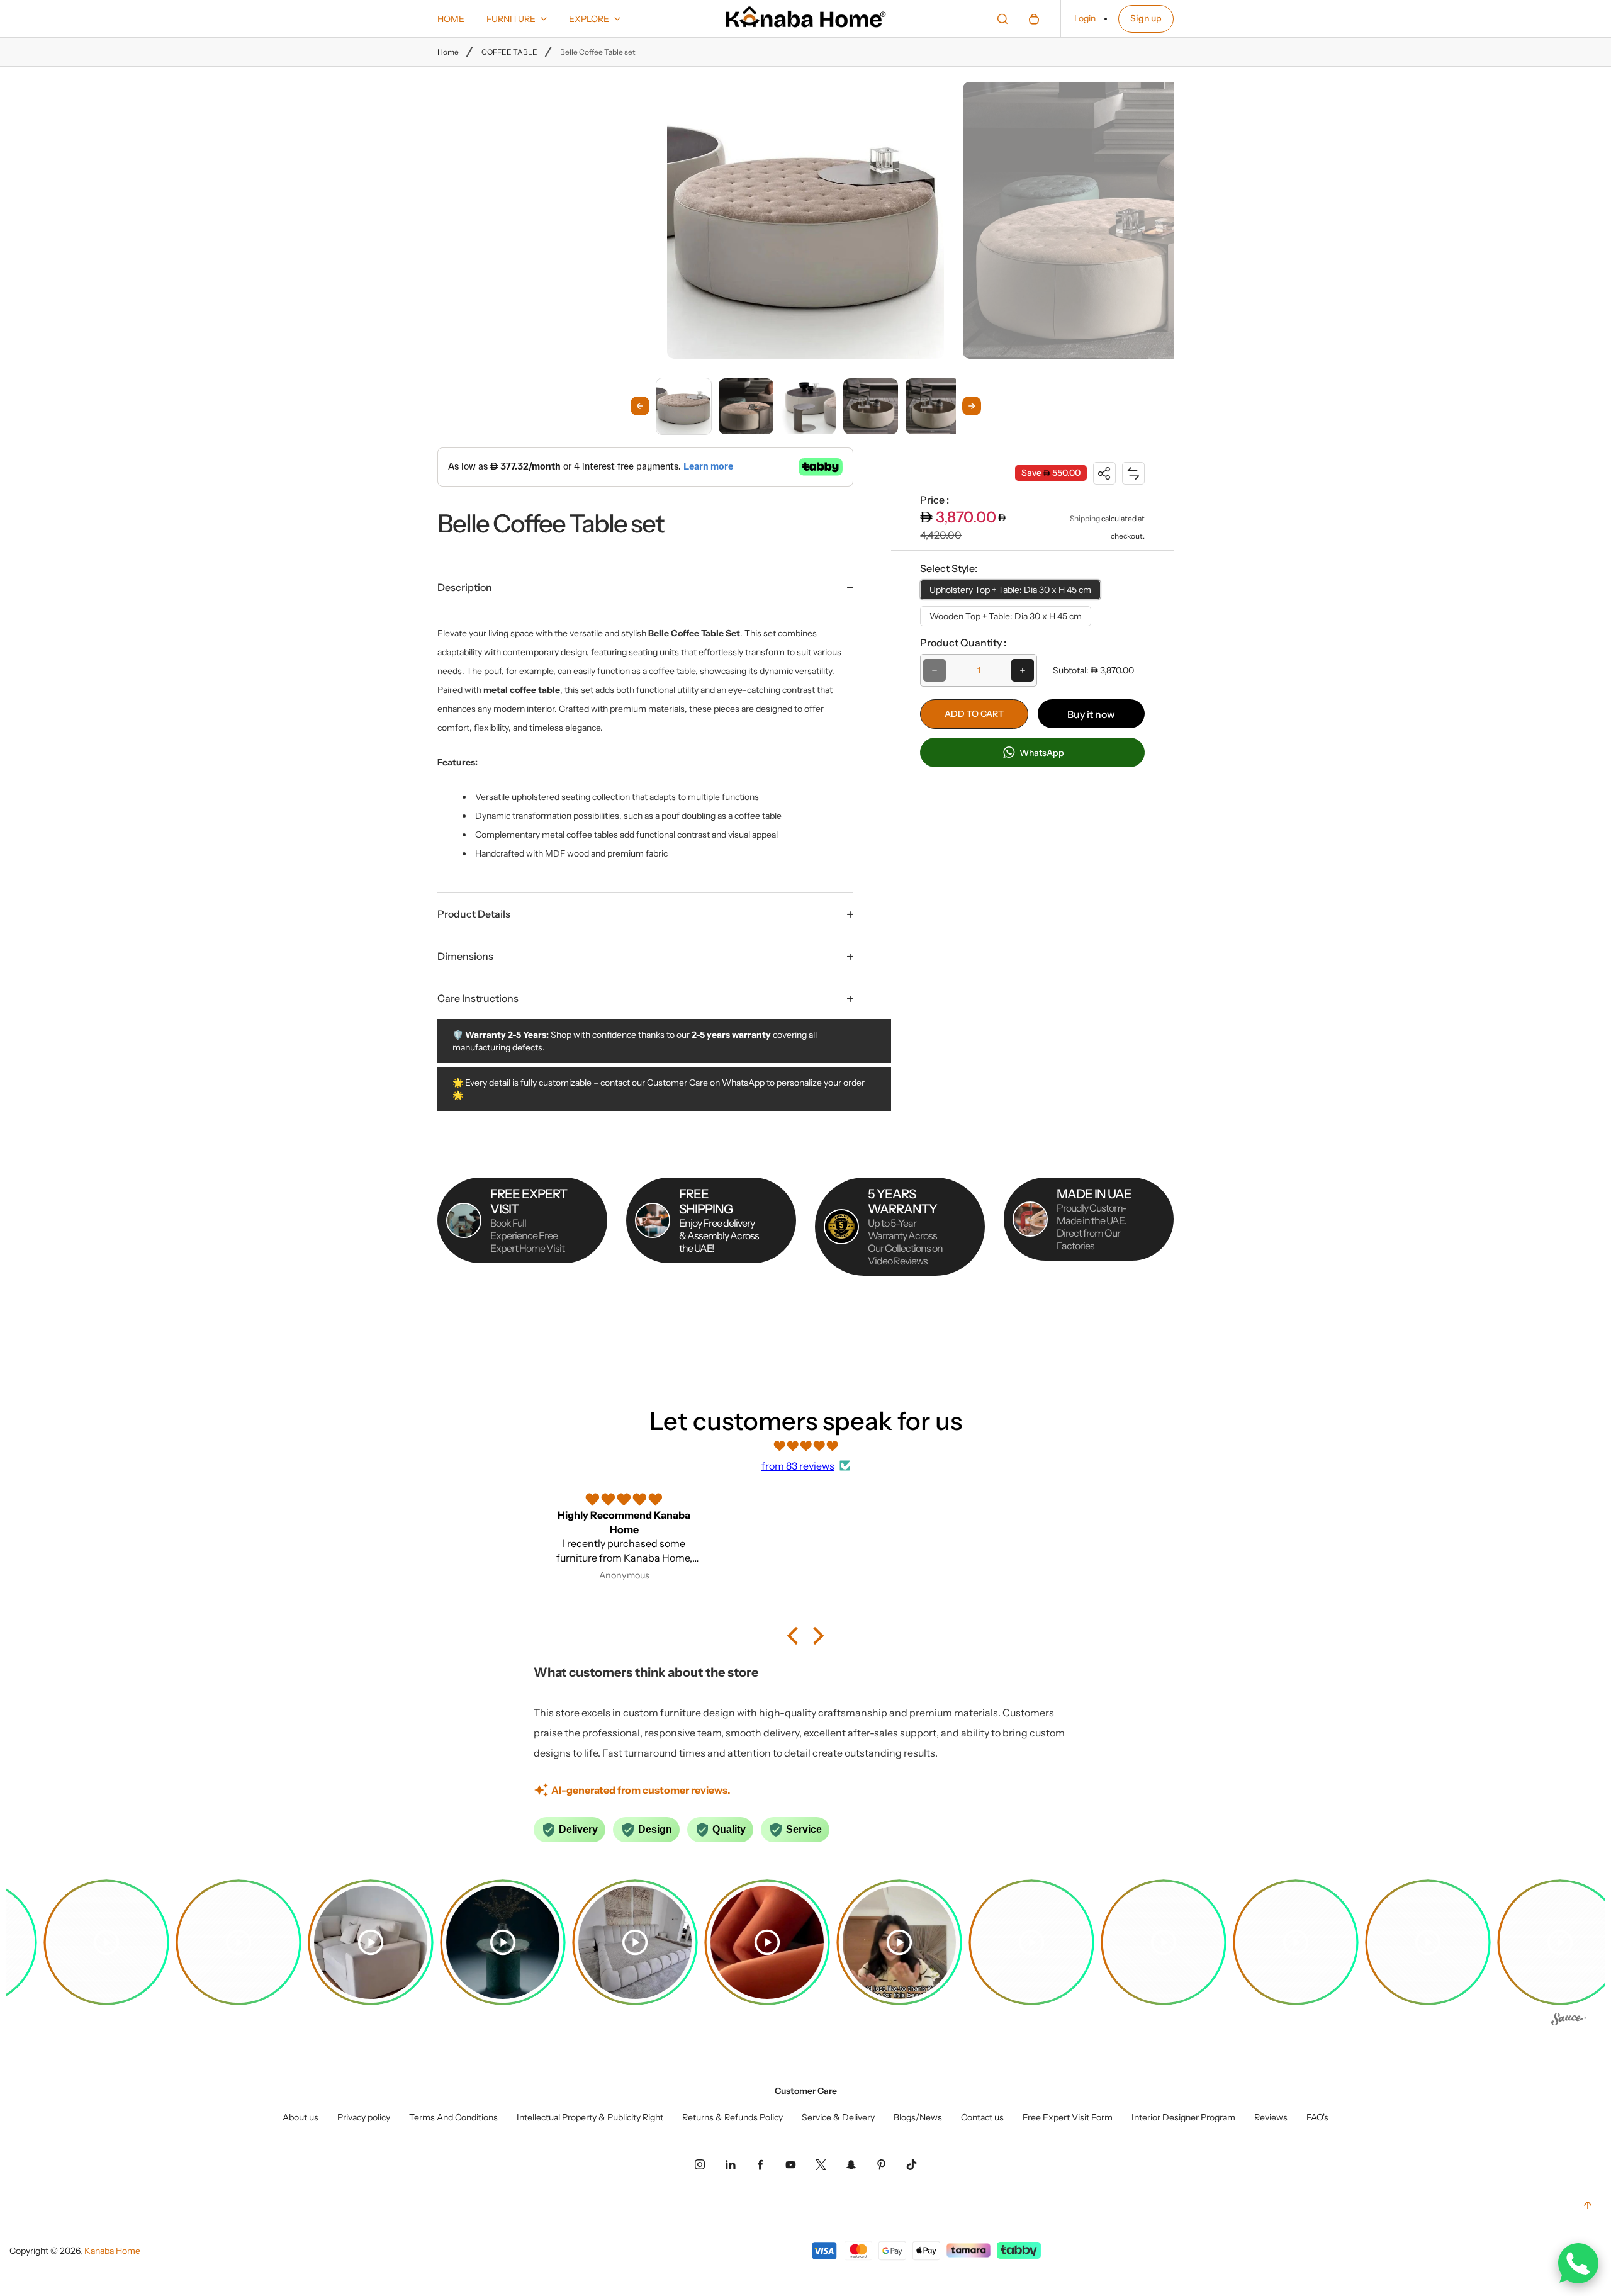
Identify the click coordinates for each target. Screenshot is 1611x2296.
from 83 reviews (798, 1466)
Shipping (1085, 518)
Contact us (982, 2117)
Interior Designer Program (1183, 2117)
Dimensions (465, 956)
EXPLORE (589, 19)
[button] (684, 406)
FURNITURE (511, 19)
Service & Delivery (838, 2117)
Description (465, 587)
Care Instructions (478, 998)
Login (1085, 18)
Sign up (1146, 18)
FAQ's (1317, 2117)
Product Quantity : (963, 643)
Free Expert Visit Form (1068, 2117)
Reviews (1271, 2117)
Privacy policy (364, 2117)
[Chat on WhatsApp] (1578, 2263)
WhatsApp (1041, 753)
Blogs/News (918, 2117)
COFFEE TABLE (509, 52)
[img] (805, 1446)
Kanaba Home (112, 2251)
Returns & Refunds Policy (733, 2117)
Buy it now (1091, 714)
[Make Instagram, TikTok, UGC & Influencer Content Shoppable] (1569, 2021)
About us (300, 2117)
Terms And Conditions (453, 2117)
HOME (451, 19)
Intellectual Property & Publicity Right (590, 2117)
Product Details (474, 914)
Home (448, 52)
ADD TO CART (974, 714)
